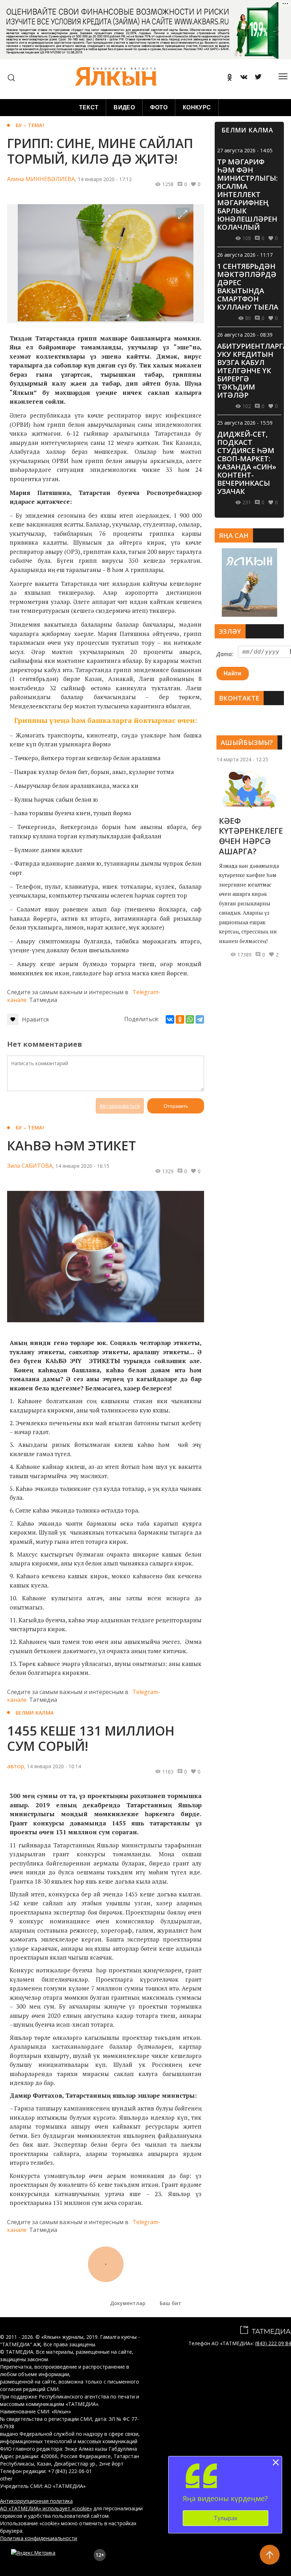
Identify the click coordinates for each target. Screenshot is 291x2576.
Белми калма (35, 1713)
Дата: (225, 654)
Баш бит (171, 2303)
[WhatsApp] (190, 1019)
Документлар (128, 2303)
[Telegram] (200, 1019)
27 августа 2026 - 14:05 (245, 150)
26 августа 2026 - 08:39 (245, 335)
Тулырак (226, 2518)
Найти (233, 673)
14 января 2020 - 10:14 (54, 1766)
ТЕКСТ (89, 107)
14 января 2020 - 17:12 (105, 179)
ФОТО (159, 107)
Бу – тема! (30, 125)
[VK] (241, 78)
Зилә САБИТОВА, (31, 1166)
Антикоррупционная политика (36, 2501)
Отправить (176, 1106)
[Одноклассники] (180, 1019)
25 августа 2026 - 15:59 (245, 423)
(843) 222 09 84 (273, 2343)
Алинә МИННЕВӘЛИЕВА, (42, 179)
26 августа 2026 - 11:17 (245, 255)
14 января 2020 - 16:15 (82, 1166)
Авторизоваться (120, 1106)
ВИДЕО (124, 107)
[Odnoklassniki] (227, 78)
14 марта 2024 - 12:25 (242, 759)
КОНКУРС (197, 107)
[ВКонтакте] (170, 1019)
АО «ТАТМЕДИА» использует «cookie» (46, 2508)
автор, (16, 1766)
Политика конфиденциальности (39, 2538)
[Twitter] (256, 78)
